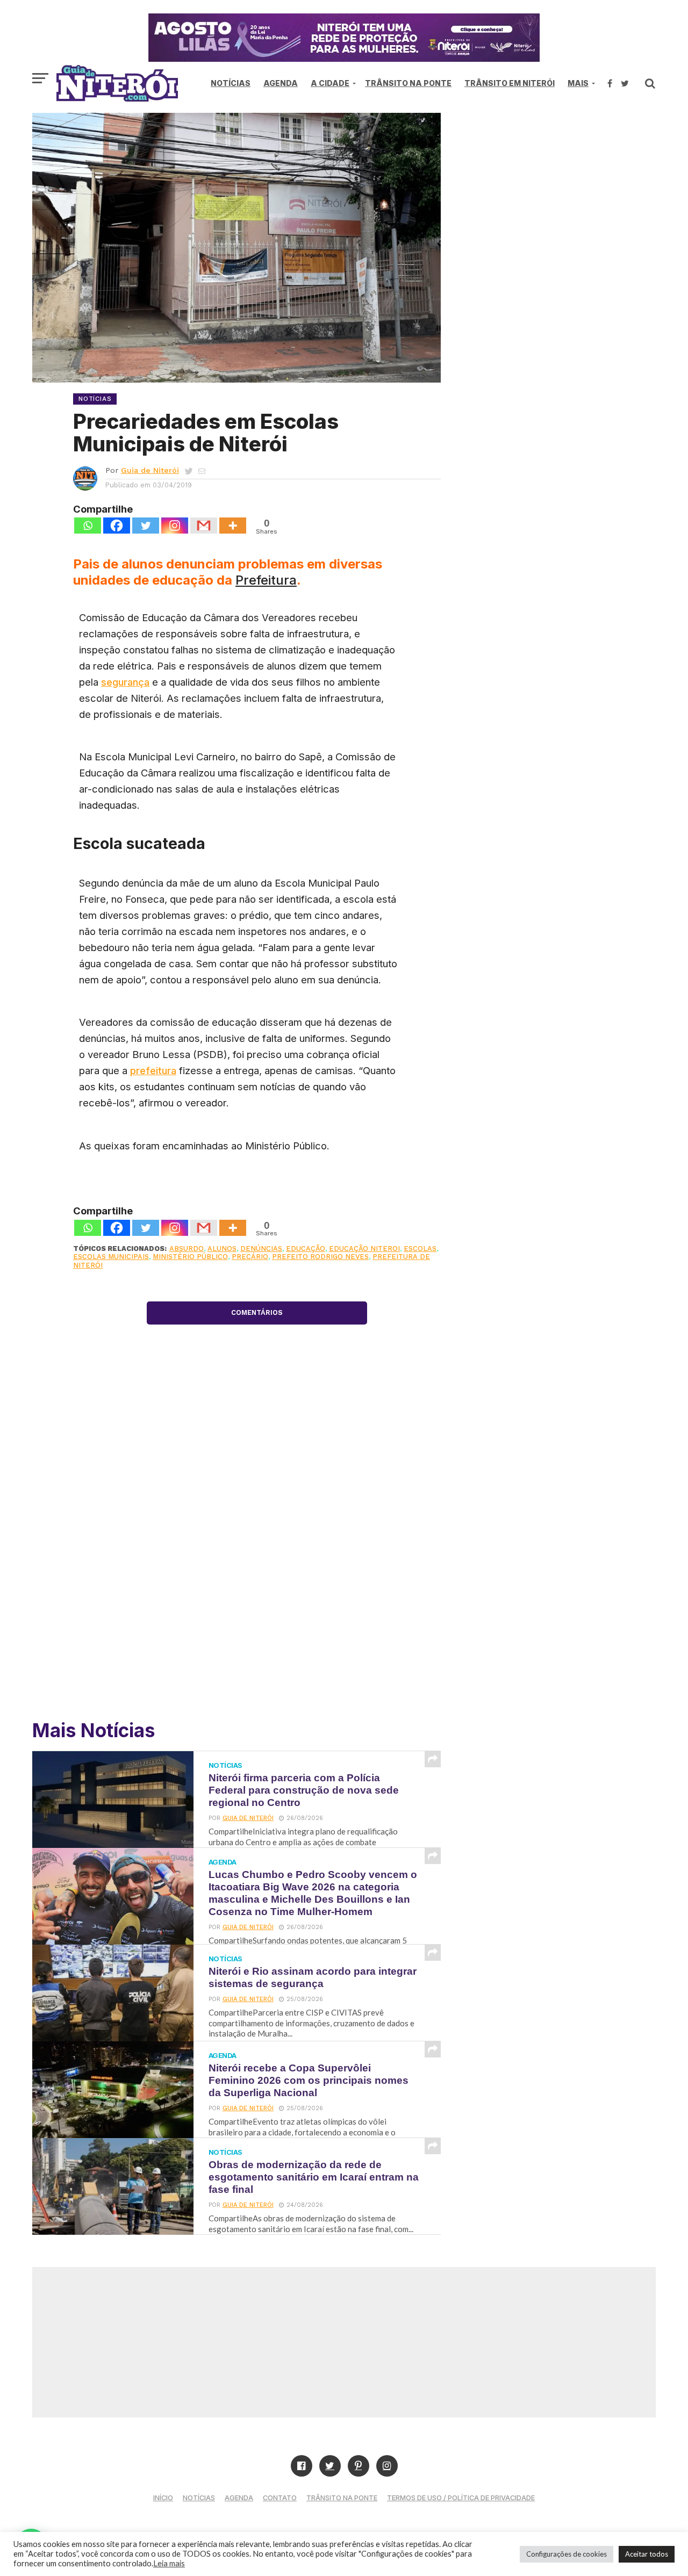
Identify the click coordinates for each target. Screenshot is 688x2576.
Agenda (281, 83)
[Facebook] (117, 526)
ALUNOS (222, 1249)
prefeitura (153, 1070)
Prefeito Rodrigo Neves (320, 1257)
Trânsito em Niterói (510, 83)
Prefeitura (266, 580)
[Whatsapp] (88, 526)
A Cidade (330, 83)
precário (250, 1257)
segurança (125, 682)
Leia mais (169, 2563)
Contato (280, 2498)
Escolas (420, 1249)
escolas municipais (111, 1257)
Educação (306, 1249)
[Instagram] (175, 526)
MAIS (578, 83)
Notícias (231, 83)
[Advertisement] (564, 204)
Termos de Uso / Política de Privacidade (461, 2498)
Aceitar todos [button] (647, 2554)
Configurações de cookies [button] (567, 2554)
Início (163, 2498)
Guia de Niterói (150, 470)
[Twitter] (146, 526)
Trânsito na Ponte (408, 83)
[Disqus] (257, 1553)
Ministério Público (190, 1257)
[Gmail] (204, 526)
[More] (233, 526)
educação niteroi (364, 1249)
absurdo (187, 1249)
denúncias (261, 1249)
